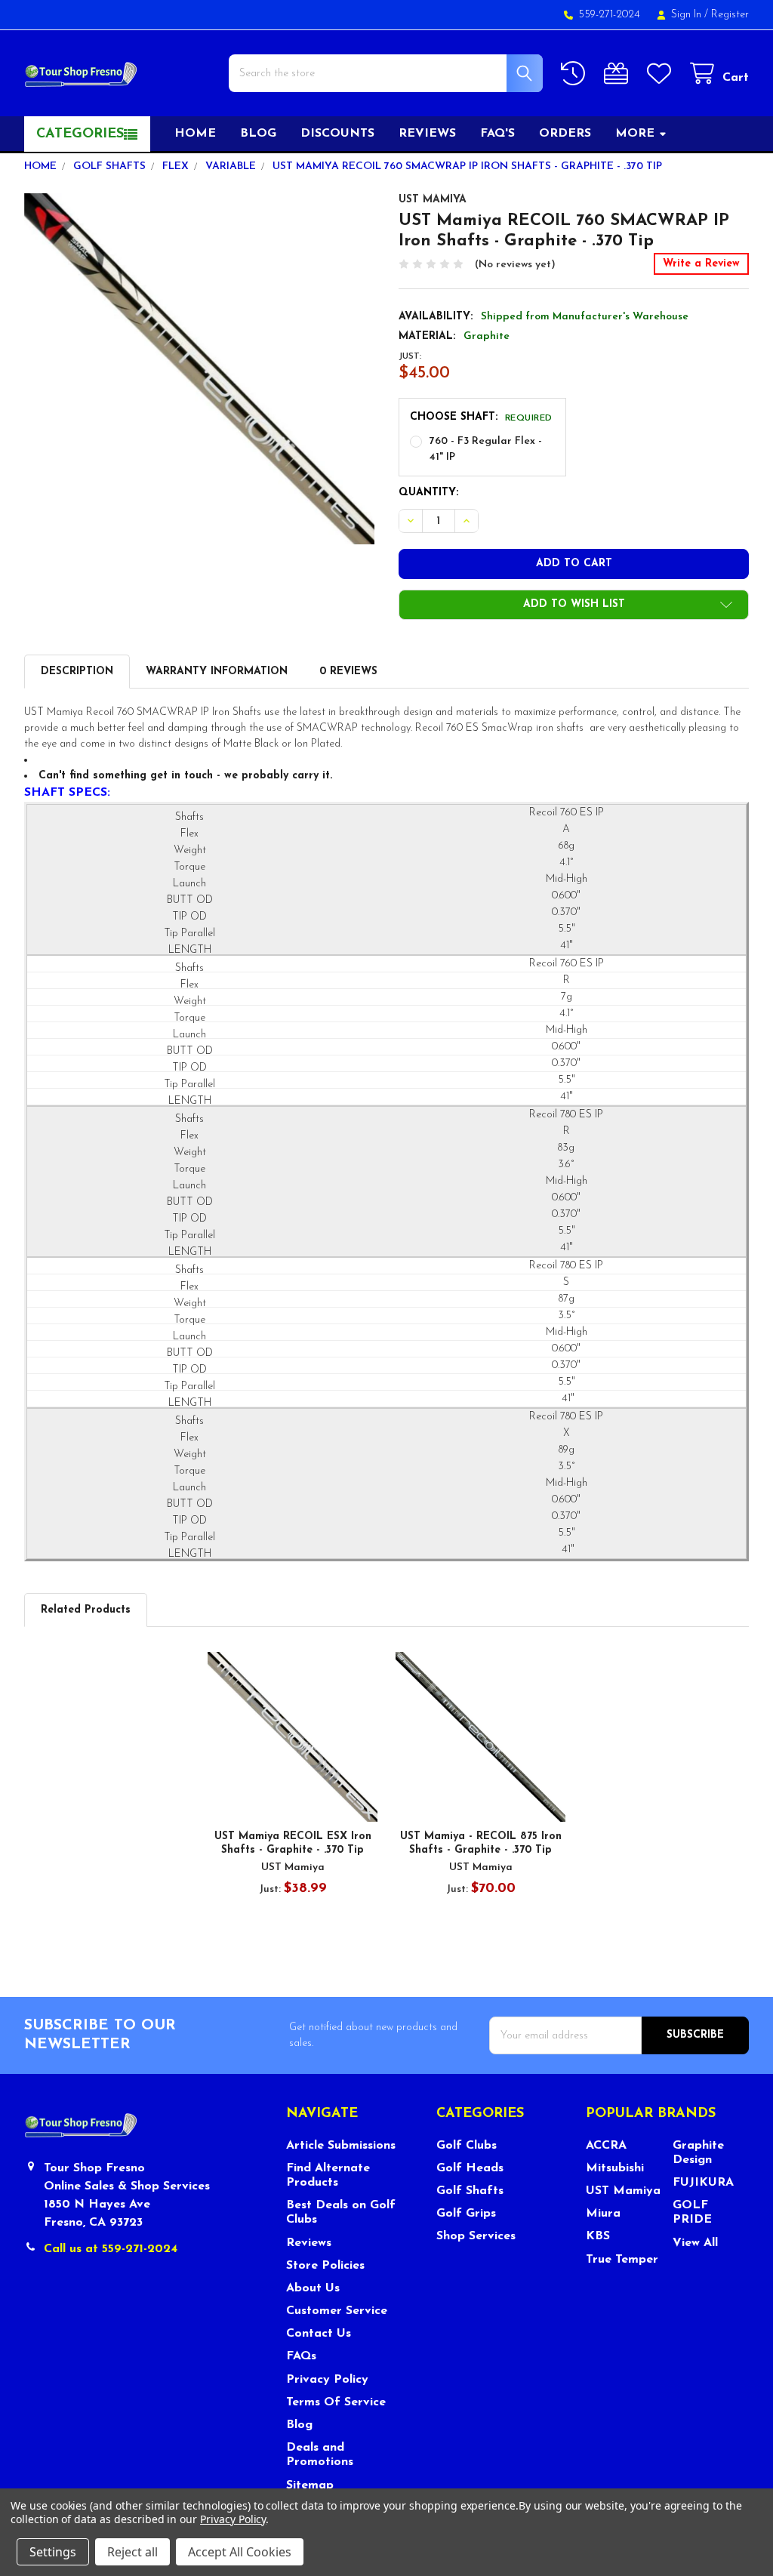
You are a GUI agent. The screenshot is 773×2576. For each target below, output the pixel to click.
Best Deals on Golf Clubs (341, 2212)
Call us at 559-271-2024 (111, 2249)
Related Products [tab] (86, 1610)
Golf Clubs (467, 2146)
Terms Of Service (336, 2402)
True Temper (622, 2260)
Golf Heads (470, 2168)
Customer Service (337, 2311)
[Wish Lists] (662, 74)
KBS (598, 2236)
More (635, 134)
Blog (258, 134)
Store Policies (325, 2266)
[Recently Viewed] (576, 74)
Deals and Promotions (320, 2455)
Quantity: (428, 493)
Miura (603, 2214)
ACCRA (606, 2146)
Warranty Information (217, 672)
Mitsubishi (615, 2168)
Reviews (427, 134)
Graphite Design (698, 2153)
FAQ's (497, 134)
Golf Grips (466, 2214)
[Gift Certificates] (619, 74)
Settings (53, 2552)
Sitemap (310, 2485)
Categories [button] (80, 134)
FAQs (301, 2356)
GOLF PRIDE (692, 2212)
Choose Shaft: (481, 417)
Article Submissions (341, 2146)
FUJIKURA (703, 2183)
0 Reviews (348, 672)
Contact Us (319, 2334)
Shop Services (476, 2236)
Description (77, 672)
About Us (313, 2288)
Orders (565, 134)
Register (730, 15)
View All (695, 2243)
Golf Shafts (470, 2191)
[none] (200, 369)
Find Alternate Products (328, 2175)
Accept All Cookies (240, 2552)
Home (195, 134)
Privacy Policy (327, 2380)
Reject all (132, 2552)
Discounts (337, 134)
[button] (574, 605)
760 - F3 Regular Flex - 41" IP (486, 449)
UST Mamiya (623, 2191)
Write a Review (701, 264)
